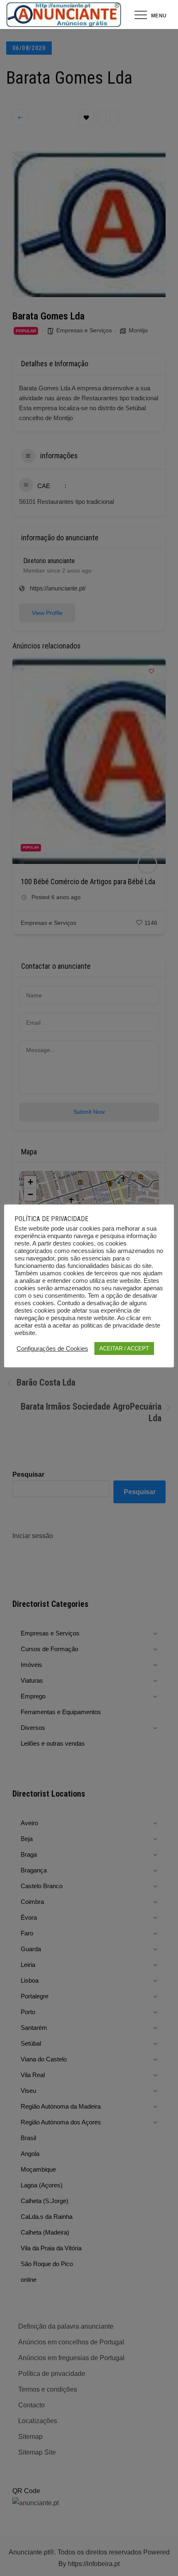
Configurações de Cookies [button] (52, 1349)
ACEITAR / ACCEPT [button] (124, 1348)
